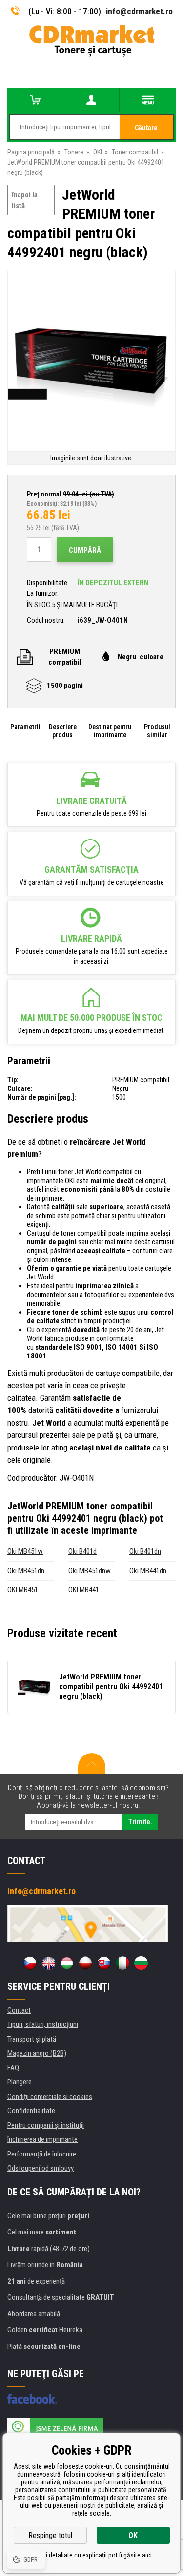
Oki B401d (82, 1551)
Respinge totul (50, 2535)
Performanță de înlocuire (42, 2154)
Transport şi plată (32, 2039)
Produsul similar (157, 731)
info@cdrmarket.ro (139, 11)
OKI (98, 152)
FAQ (13, 2068)
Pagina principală (31, 152)
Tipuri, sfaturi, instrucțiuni (43, 2024)
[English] (48, 1963)
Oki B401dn (145, 1551)
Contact (19, 2010)
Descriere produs (63, 731)
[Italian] (122, 1963)
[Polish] (85, 1963)
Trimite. (140, 1822)
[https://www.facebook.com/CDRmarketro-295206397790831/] (32, 2399)
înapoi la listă (25, 200)
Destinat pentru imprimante (110, 731)
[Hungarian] (67, 1963)
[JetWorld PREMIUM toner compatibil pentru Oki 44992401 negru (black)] (91, 362)
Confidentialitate (31, 2111)
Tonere (74, 152)
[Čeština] (30, 1963)
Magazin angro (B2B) (37, 2053)
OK (133, 2535)
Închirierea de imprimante (42, 2139)
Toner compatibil (135, 152)
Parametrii (25, 727)
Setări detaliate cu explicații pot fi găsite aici (91, 2555)
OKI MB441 (84, 1590)
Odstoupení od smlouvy (41, 2168)
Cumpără (85, 550)
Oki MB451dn (26, 1571)
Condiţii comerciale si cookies (50, 2097)
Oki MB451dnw (90, 1571)
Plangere (20, 2082)
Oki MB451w (25, 1551)
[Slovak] (104, 1963)
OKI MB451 (23, 1590)
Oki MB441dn (148, 1571)
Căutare (146, 128)
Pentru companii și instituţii (46, 2125)
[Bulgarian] (141, 1963)
